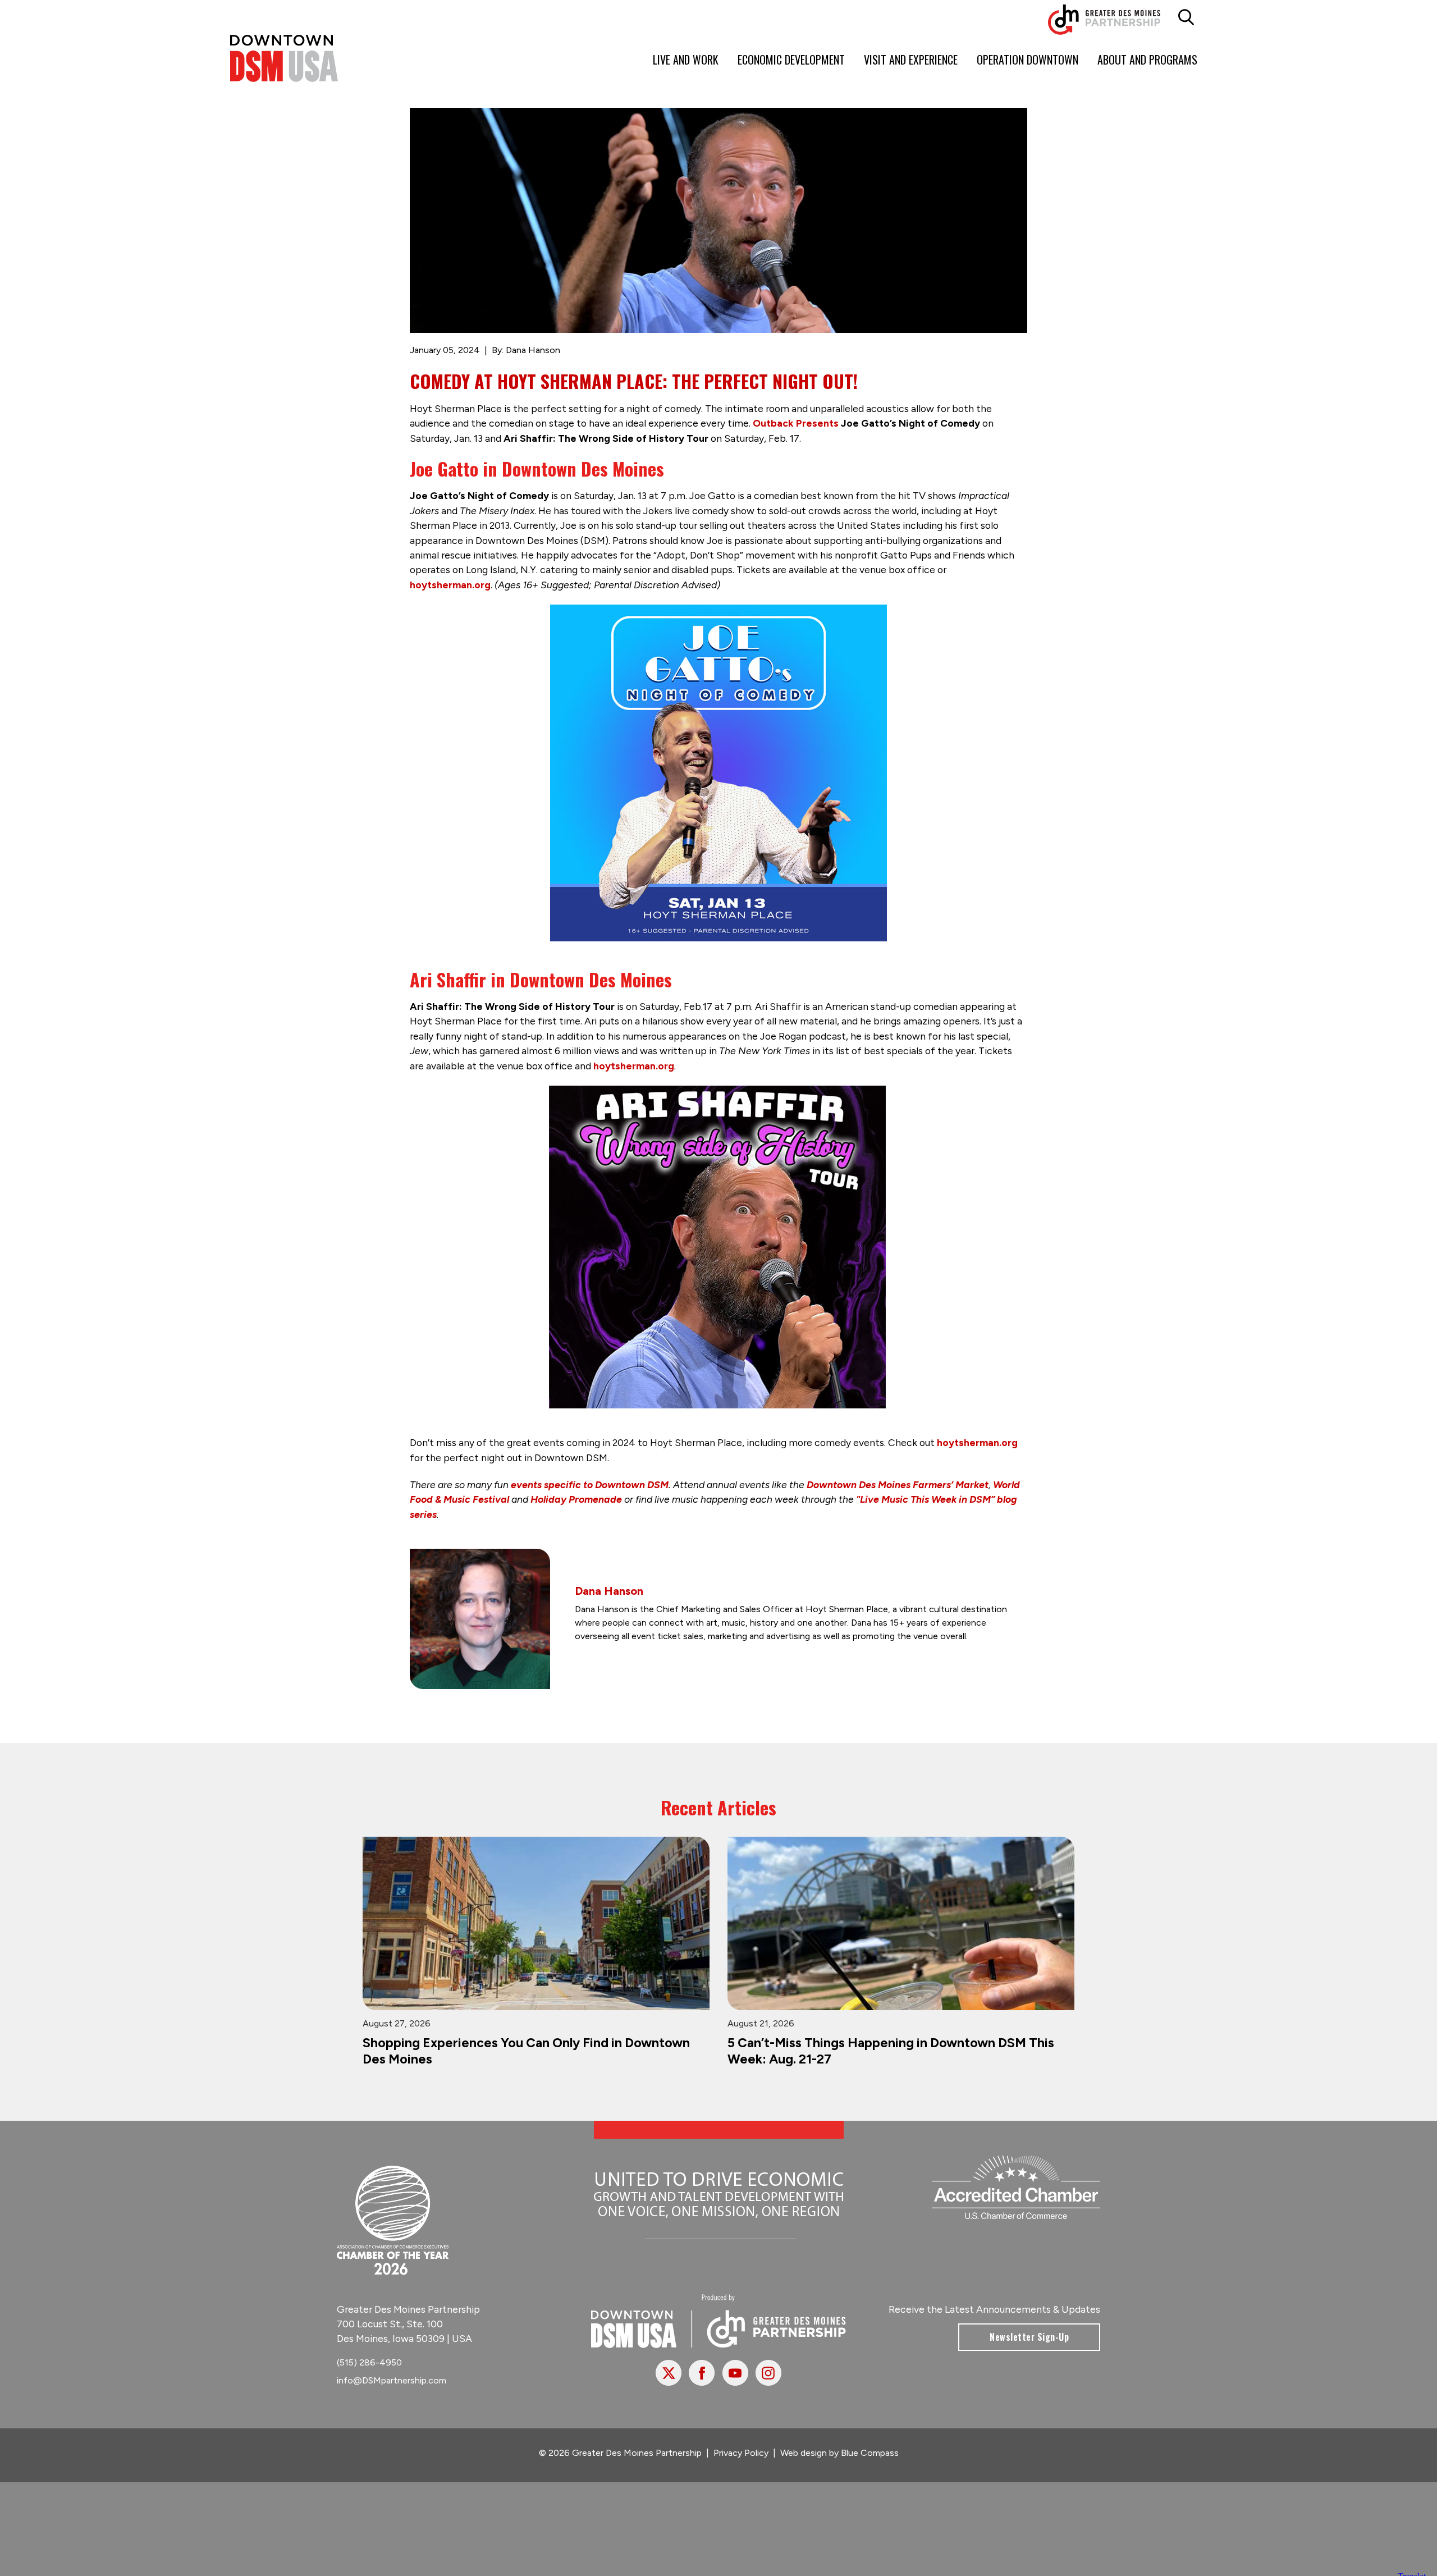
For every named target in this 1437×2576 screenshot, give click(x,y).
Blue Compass (870, 2462)
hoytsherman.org (450, 585)
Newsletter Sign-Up (1029, 2346)
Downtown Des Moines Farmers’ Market (898, 1484)
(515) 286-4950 (369, 2371)
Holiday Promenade (576, 1499)
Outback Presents (796, 423)
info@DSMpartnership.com (392, 2389)
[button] (1186, 17)
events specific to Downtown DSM (590, 1484)
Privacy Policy (741, 2462)
